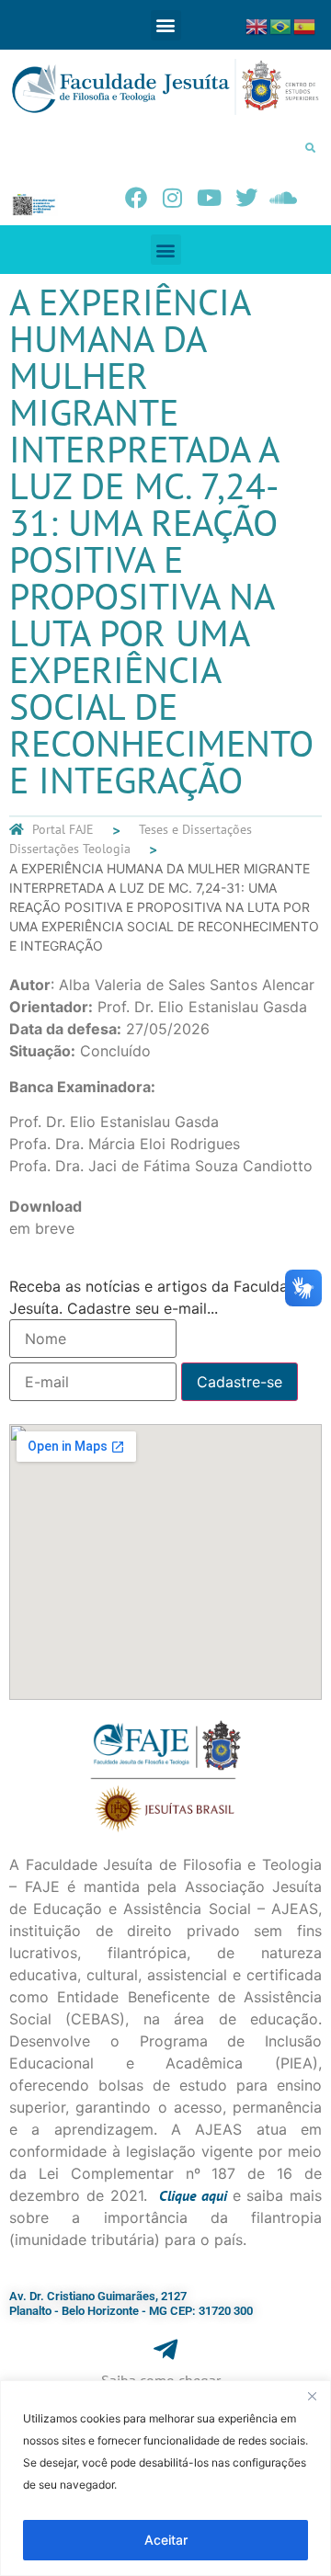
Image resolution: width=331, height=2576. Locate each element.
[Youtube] (210, 198)
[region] (165, 2478)
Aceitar (166, 2540)
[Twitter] (246, 198)
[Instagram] (173, 198)
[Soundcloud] (283, 198)
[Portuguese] (281, 25)
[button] (166, 25)
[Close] (312, 2396)
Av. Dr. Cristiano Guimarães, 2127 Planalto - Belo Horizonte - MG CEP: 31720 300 (131, 2303)
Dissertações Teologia (70, 849)
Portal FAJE (63, 829)
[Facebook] (136, 198)
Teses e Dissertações (195, 829)
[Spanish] (305, 25)
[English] (257, 25)
